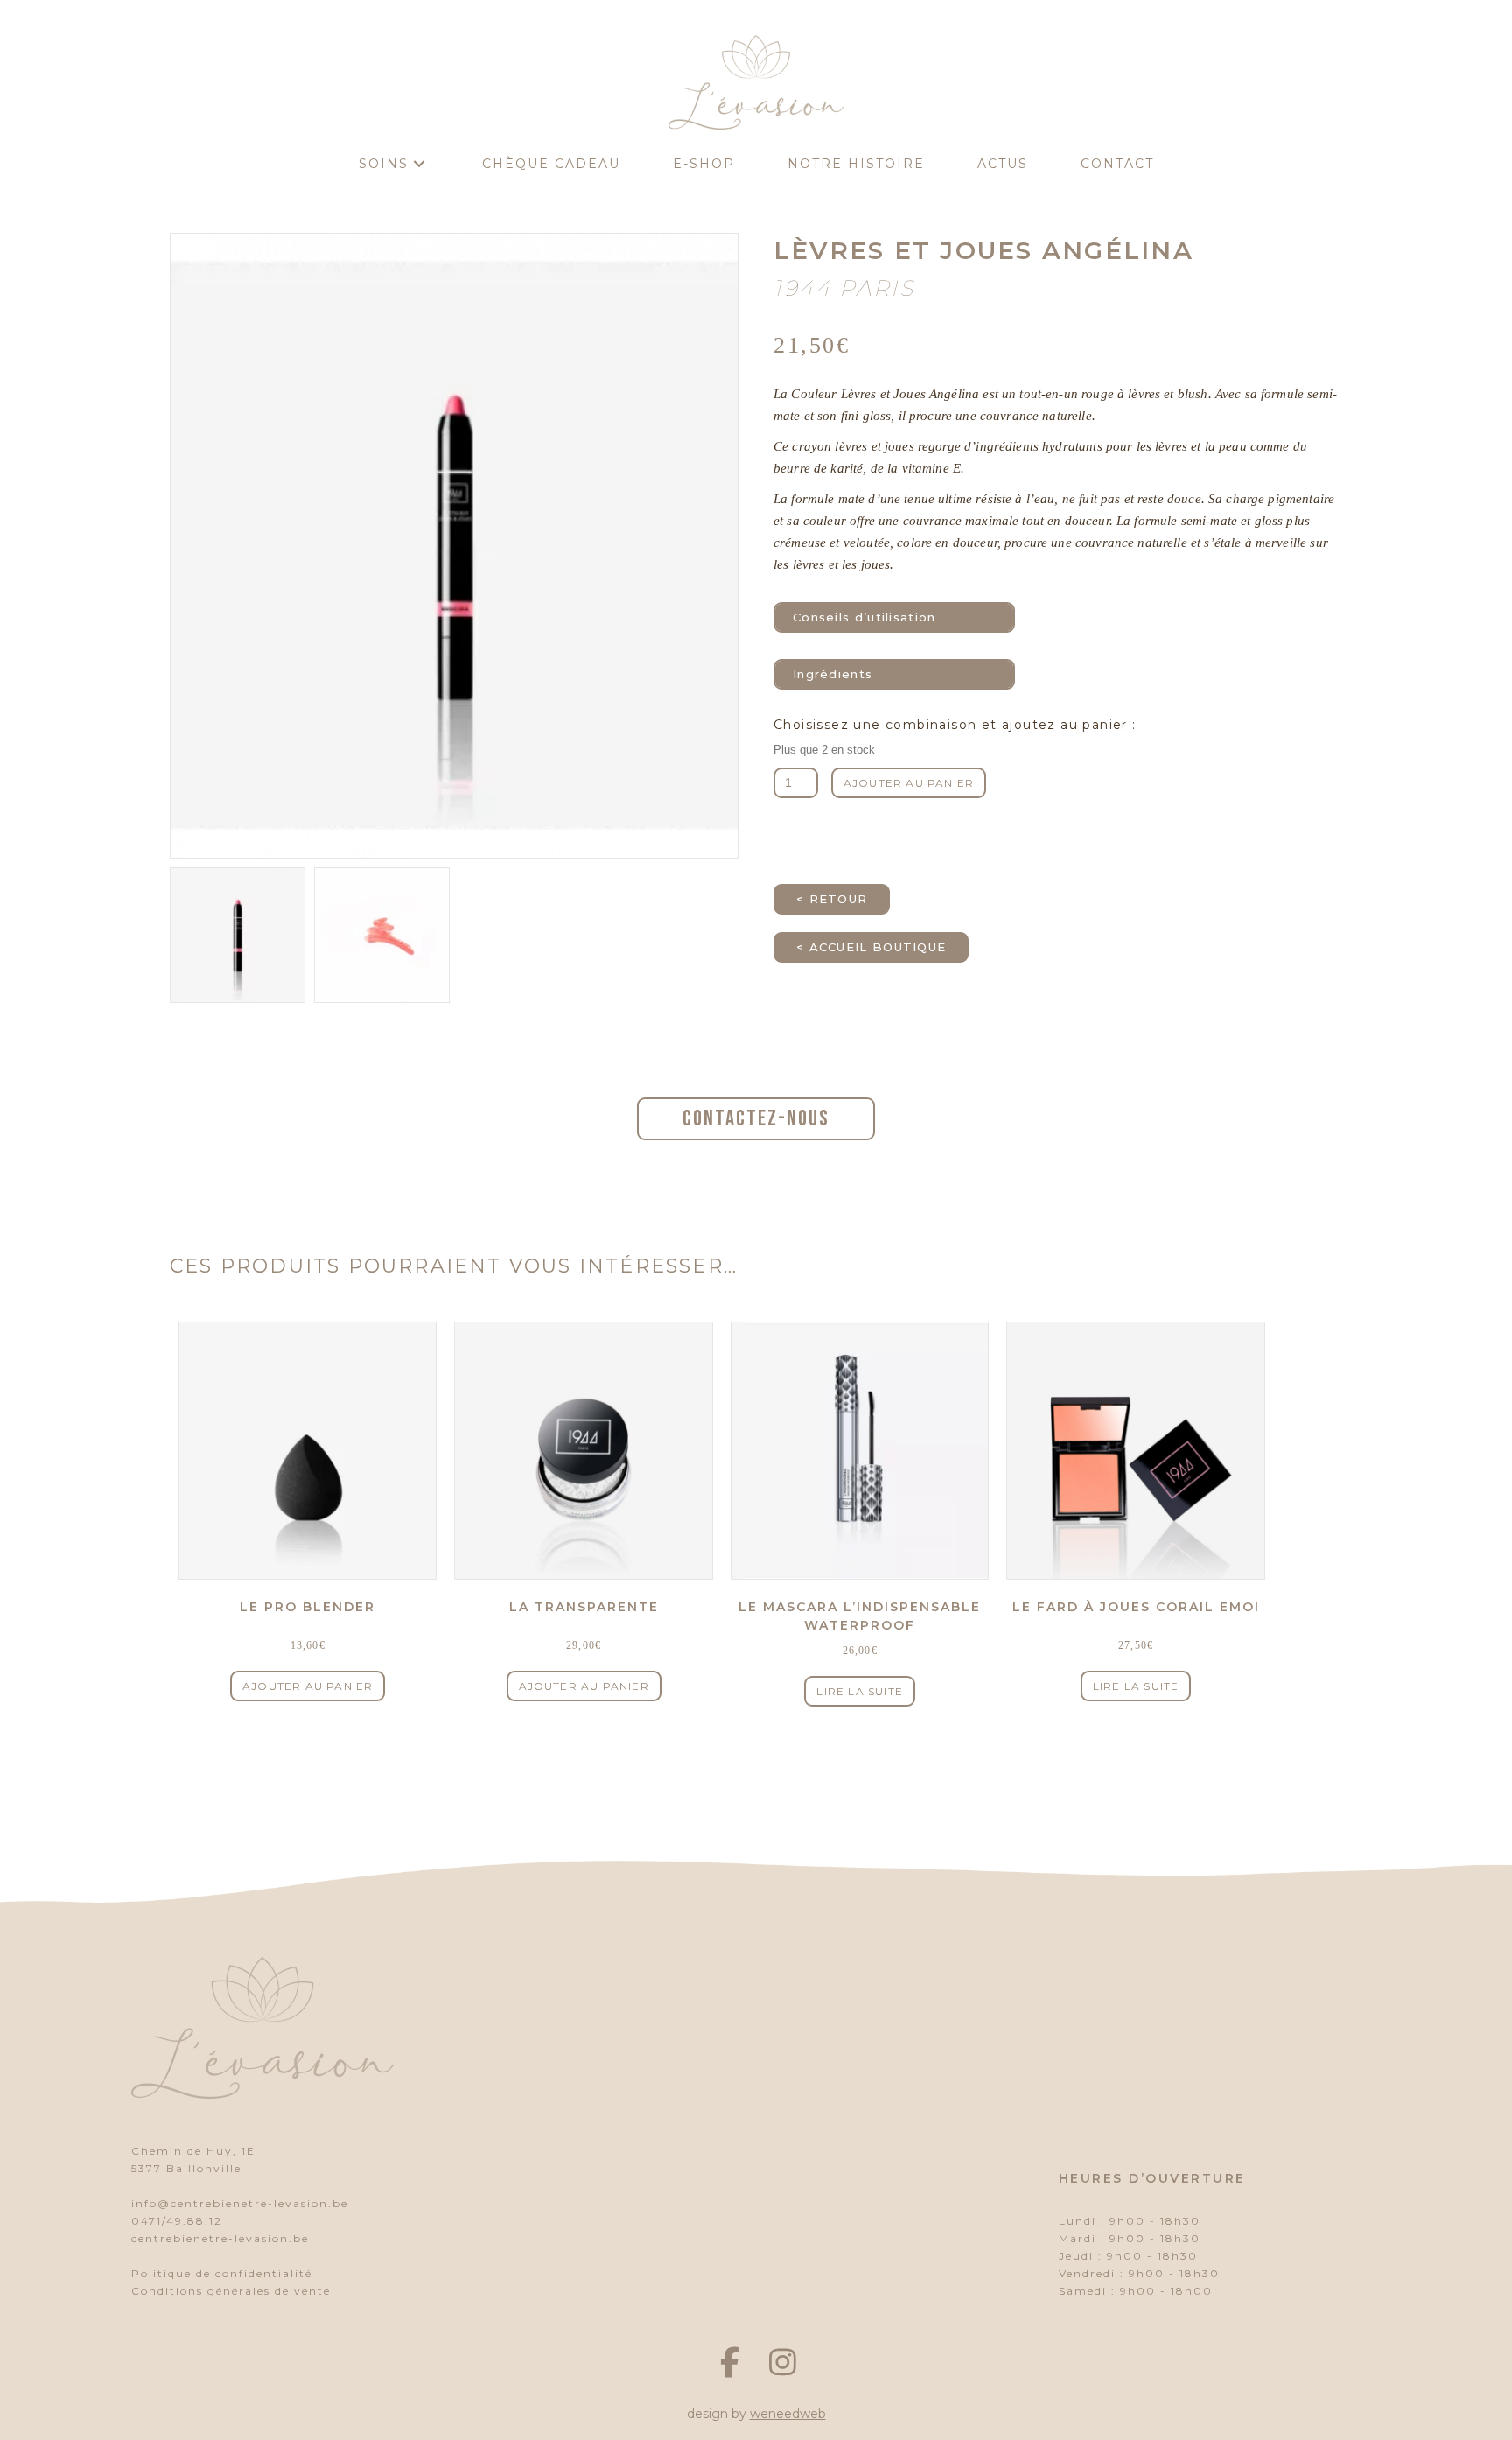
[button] (419, 164)
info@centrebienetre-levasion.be (240, 2203)
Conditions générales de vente (231, 2291)
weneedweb (788, 2414)
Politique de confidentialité (222, 2273)
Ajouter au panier (909, 783)
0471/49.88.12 (177, 2221)
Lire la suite (860, 1691)
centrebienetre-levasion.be (220, 2238)
